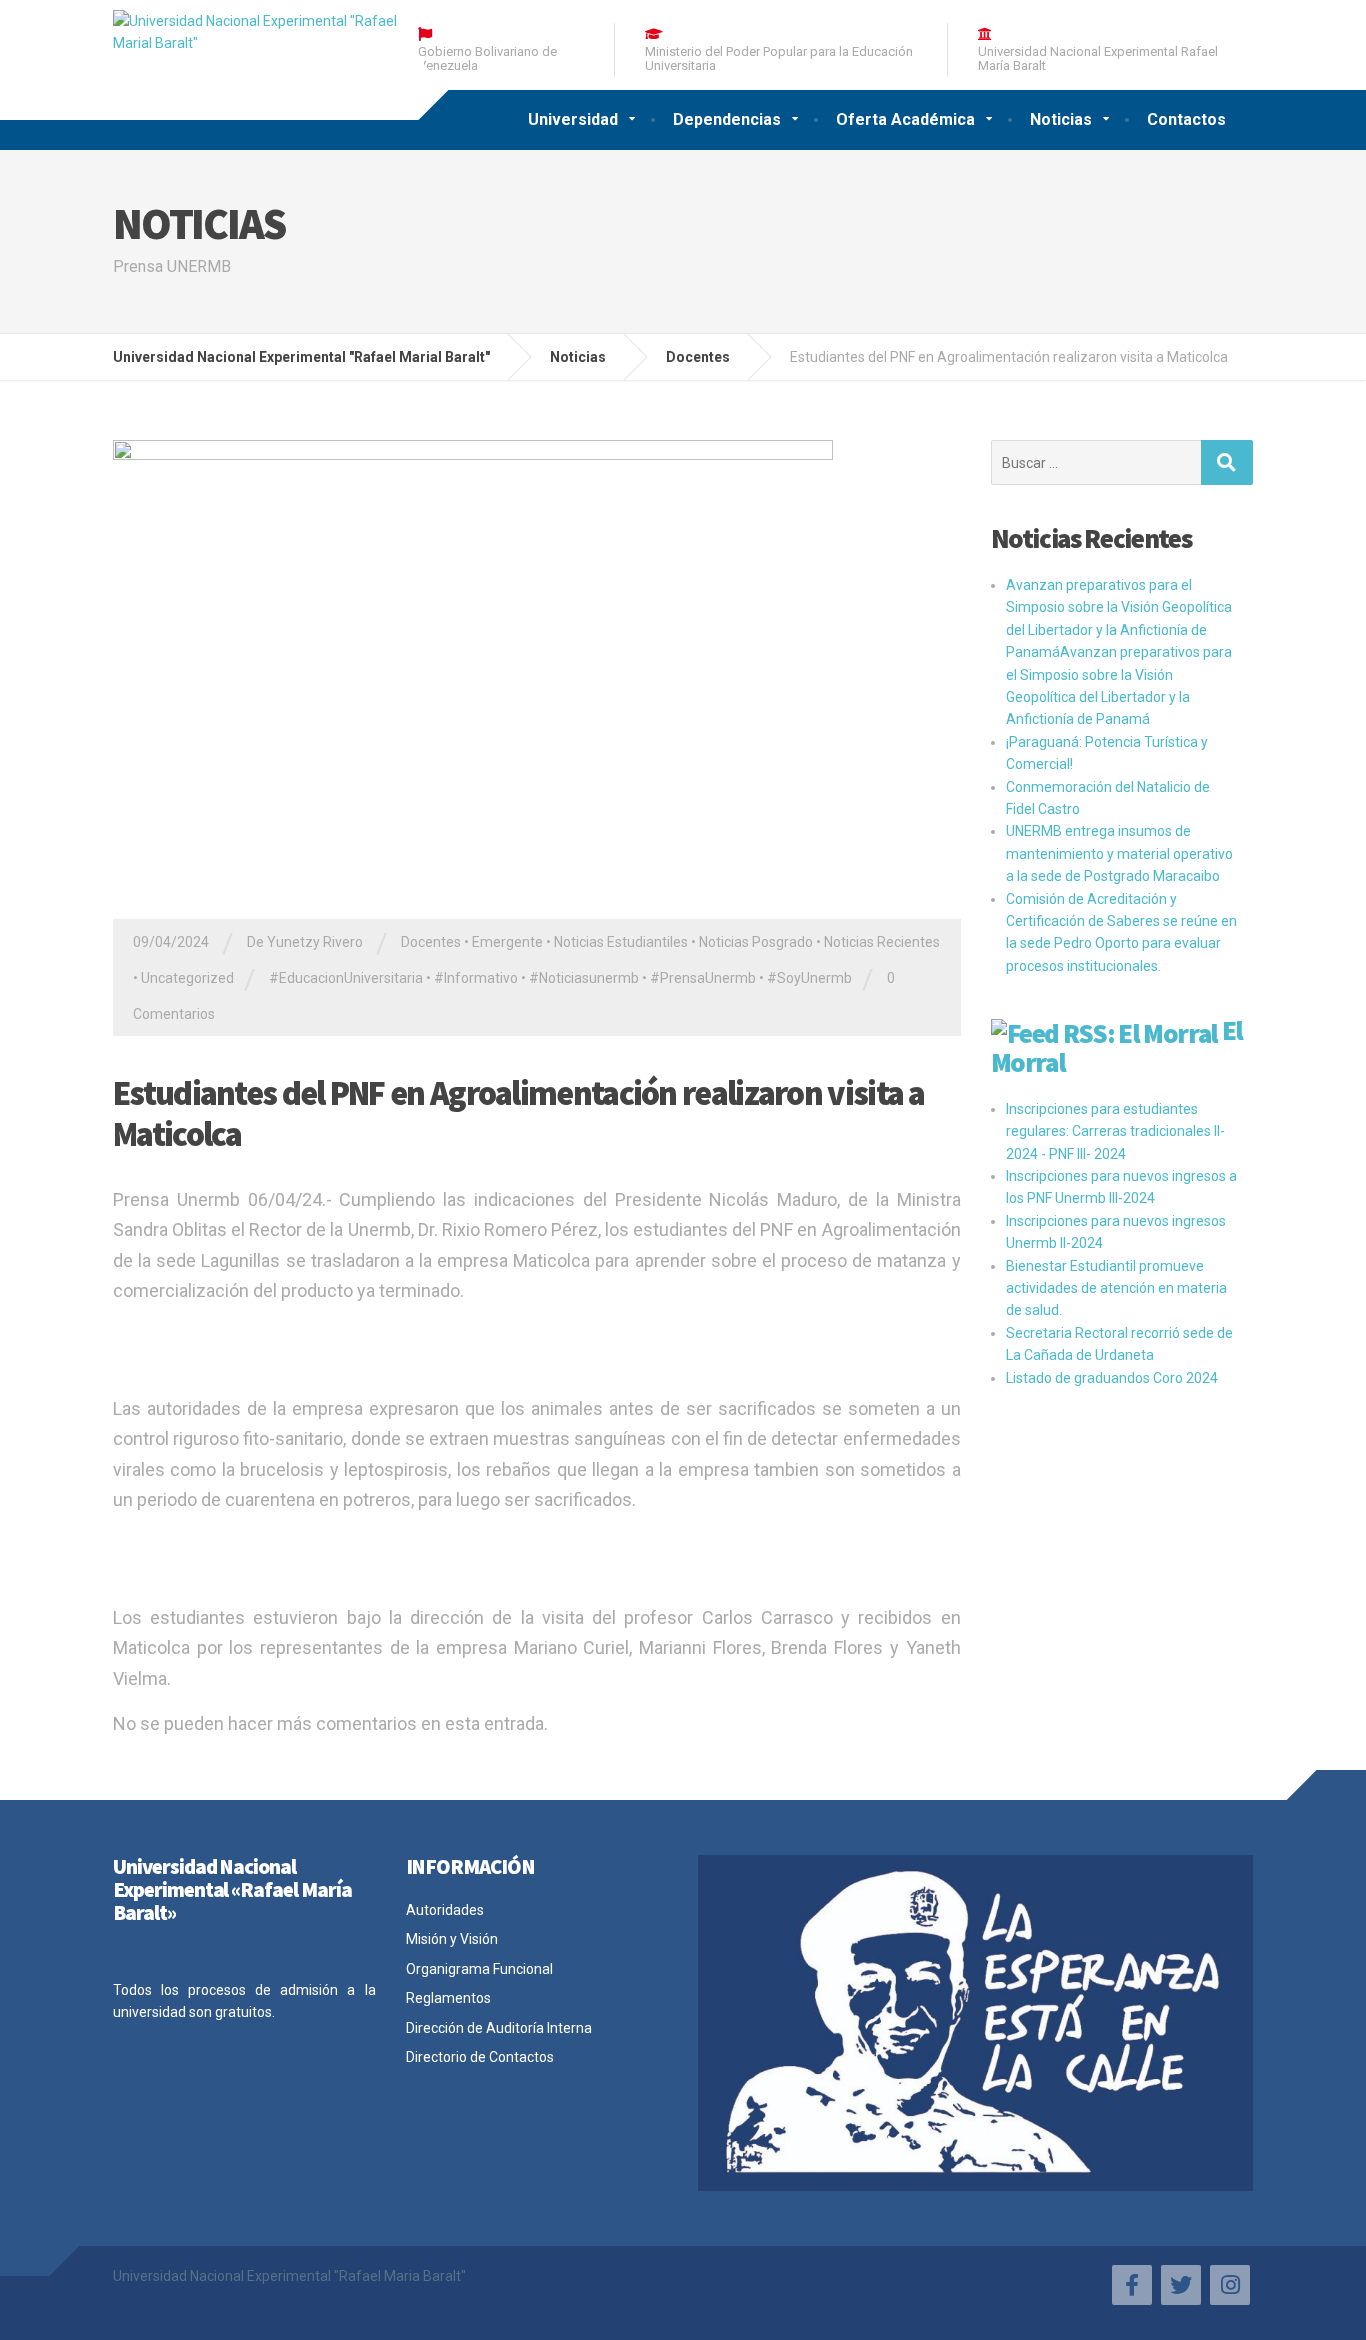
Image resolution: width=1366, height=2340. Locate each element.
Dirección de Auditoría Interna (499, 2028)
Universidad (573, 119)
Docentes (431, 942)
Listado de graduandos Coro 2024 (1112, 1378)
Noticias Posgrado (756, 942)
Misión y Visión (452, 1939)
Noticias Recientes (882, 942)
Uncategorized (187, 978)
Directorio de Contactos (480, 2057)
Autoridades (445, 1910)
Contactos (1186, 119)
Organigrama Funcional (479, 1969)
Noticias (1061, 119)
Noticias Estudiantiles (621, 942)
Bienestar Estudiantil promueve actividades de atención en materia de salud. (1116, 1288)
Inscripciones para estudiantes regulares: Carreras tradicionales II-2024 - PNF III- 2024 (1115, 1131)
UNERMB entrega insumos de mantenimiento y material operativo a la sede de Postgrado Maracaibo (1119, 853)
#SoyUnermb (809, 978)
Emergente (507, 942)
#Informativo (476, 978)
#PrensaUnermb (703, 978)
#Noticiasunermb (584, 978)
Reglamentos (448, 1998)
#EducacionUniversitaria (346, 978)
